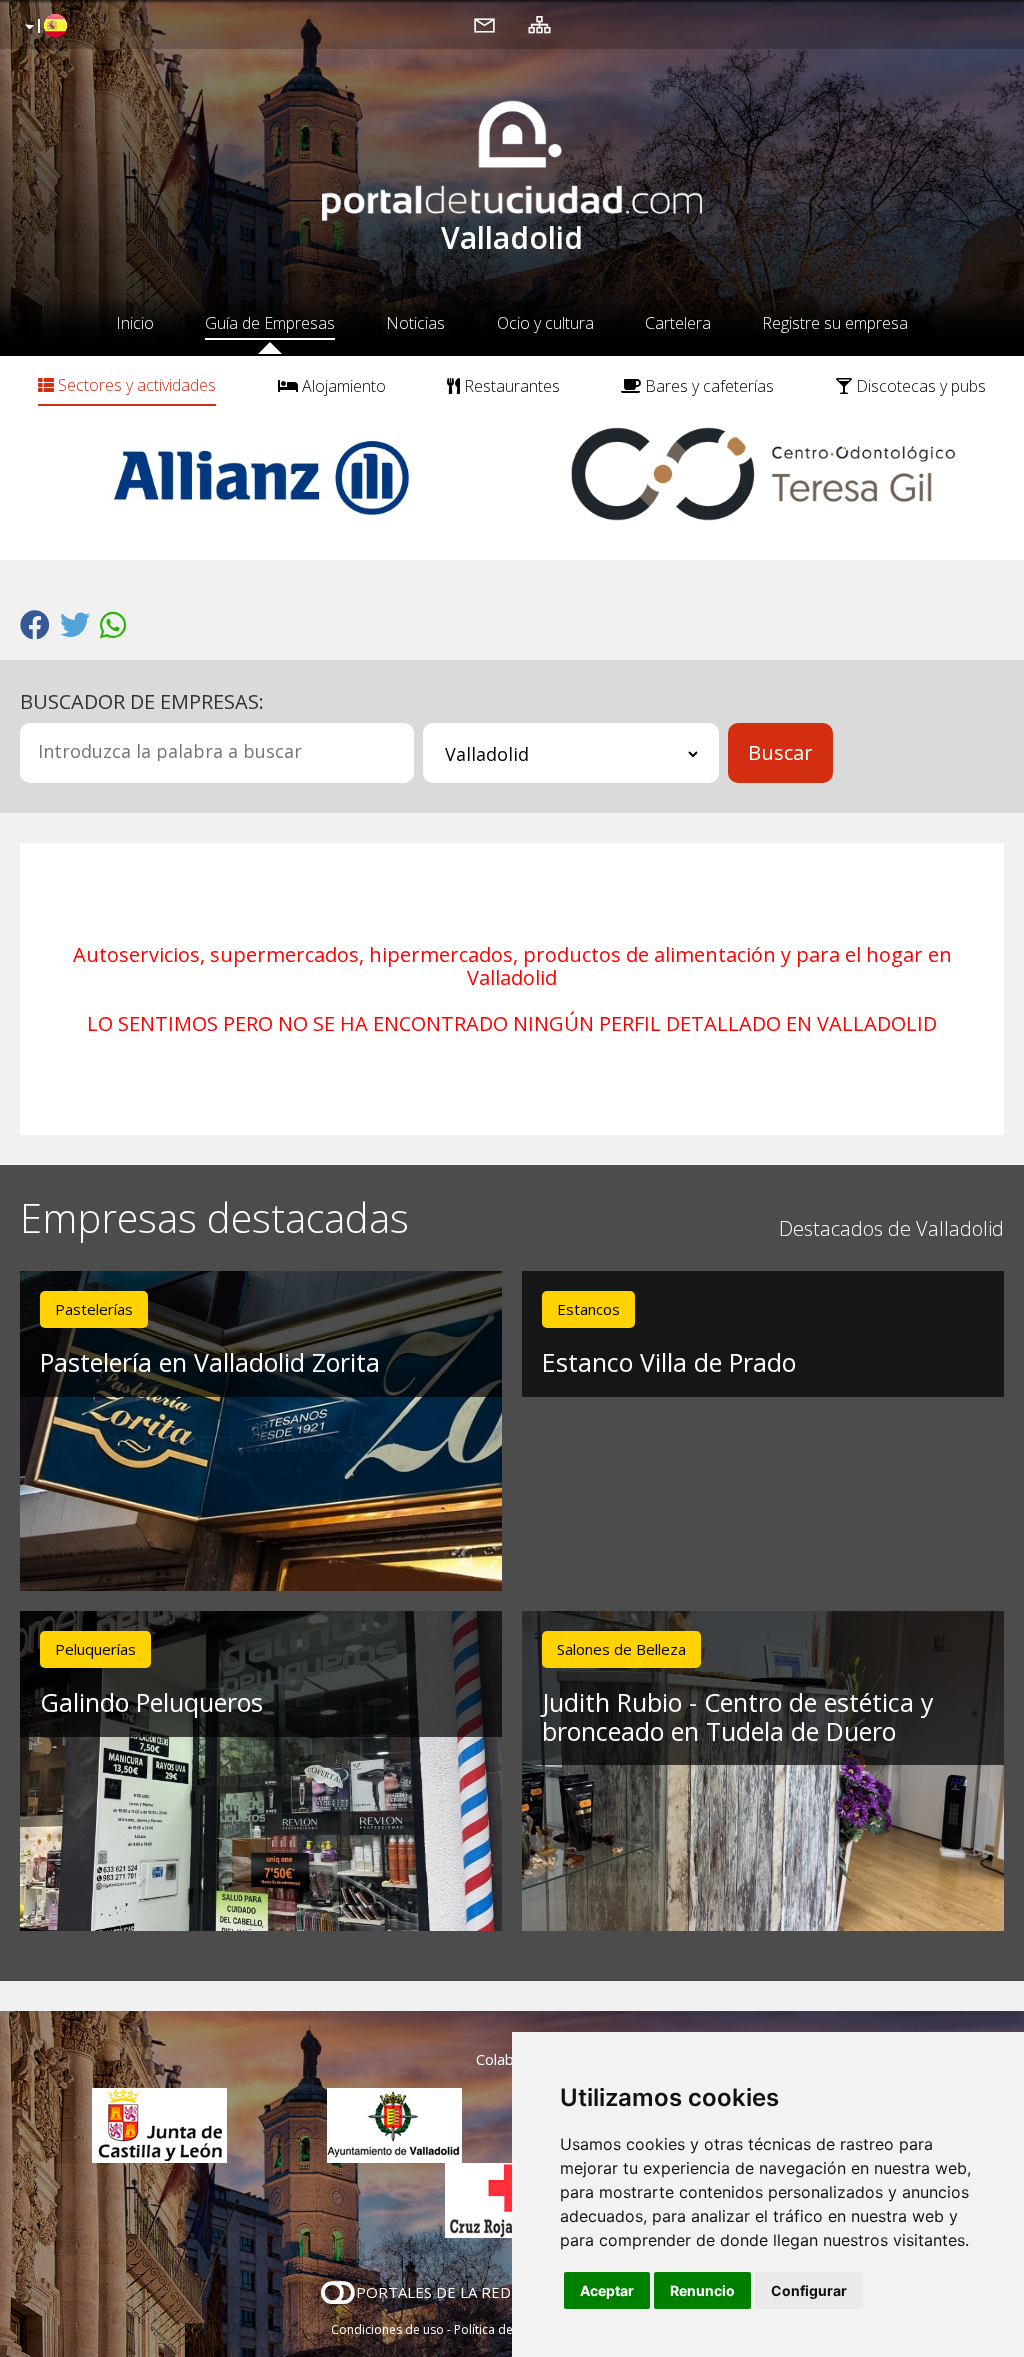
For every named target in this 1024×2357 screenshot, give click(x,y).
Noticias (415, 323)
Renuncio (702, 2290)
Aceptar (607, 2290)
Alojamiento (342, 386)
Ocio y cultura (545, 323)
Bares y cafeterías (707, 386)
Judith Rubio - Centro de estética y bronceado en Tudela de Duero (738, 1716)
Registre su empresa (835, 323)
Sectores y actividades (135, 385)
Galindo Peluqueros (151, 1702)
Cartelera (678, 323)
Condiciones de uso (387, 2329)
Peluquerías (95, 1649)
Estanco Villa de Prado (669, 1362)
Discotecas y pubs (919, 386)
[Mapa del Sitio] (539, 24)
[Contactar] (484, 24)
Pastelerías (94, 1309)
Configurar (809, 2290)
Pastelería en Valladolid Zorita (210, 1362)
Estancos (588, 1309)
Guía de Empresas (270, 323)
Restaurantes (510, 386)
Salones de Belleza (621, 1649)
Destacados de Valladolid (891, 1228)
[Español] (43, 27)
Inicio (135, 323)
